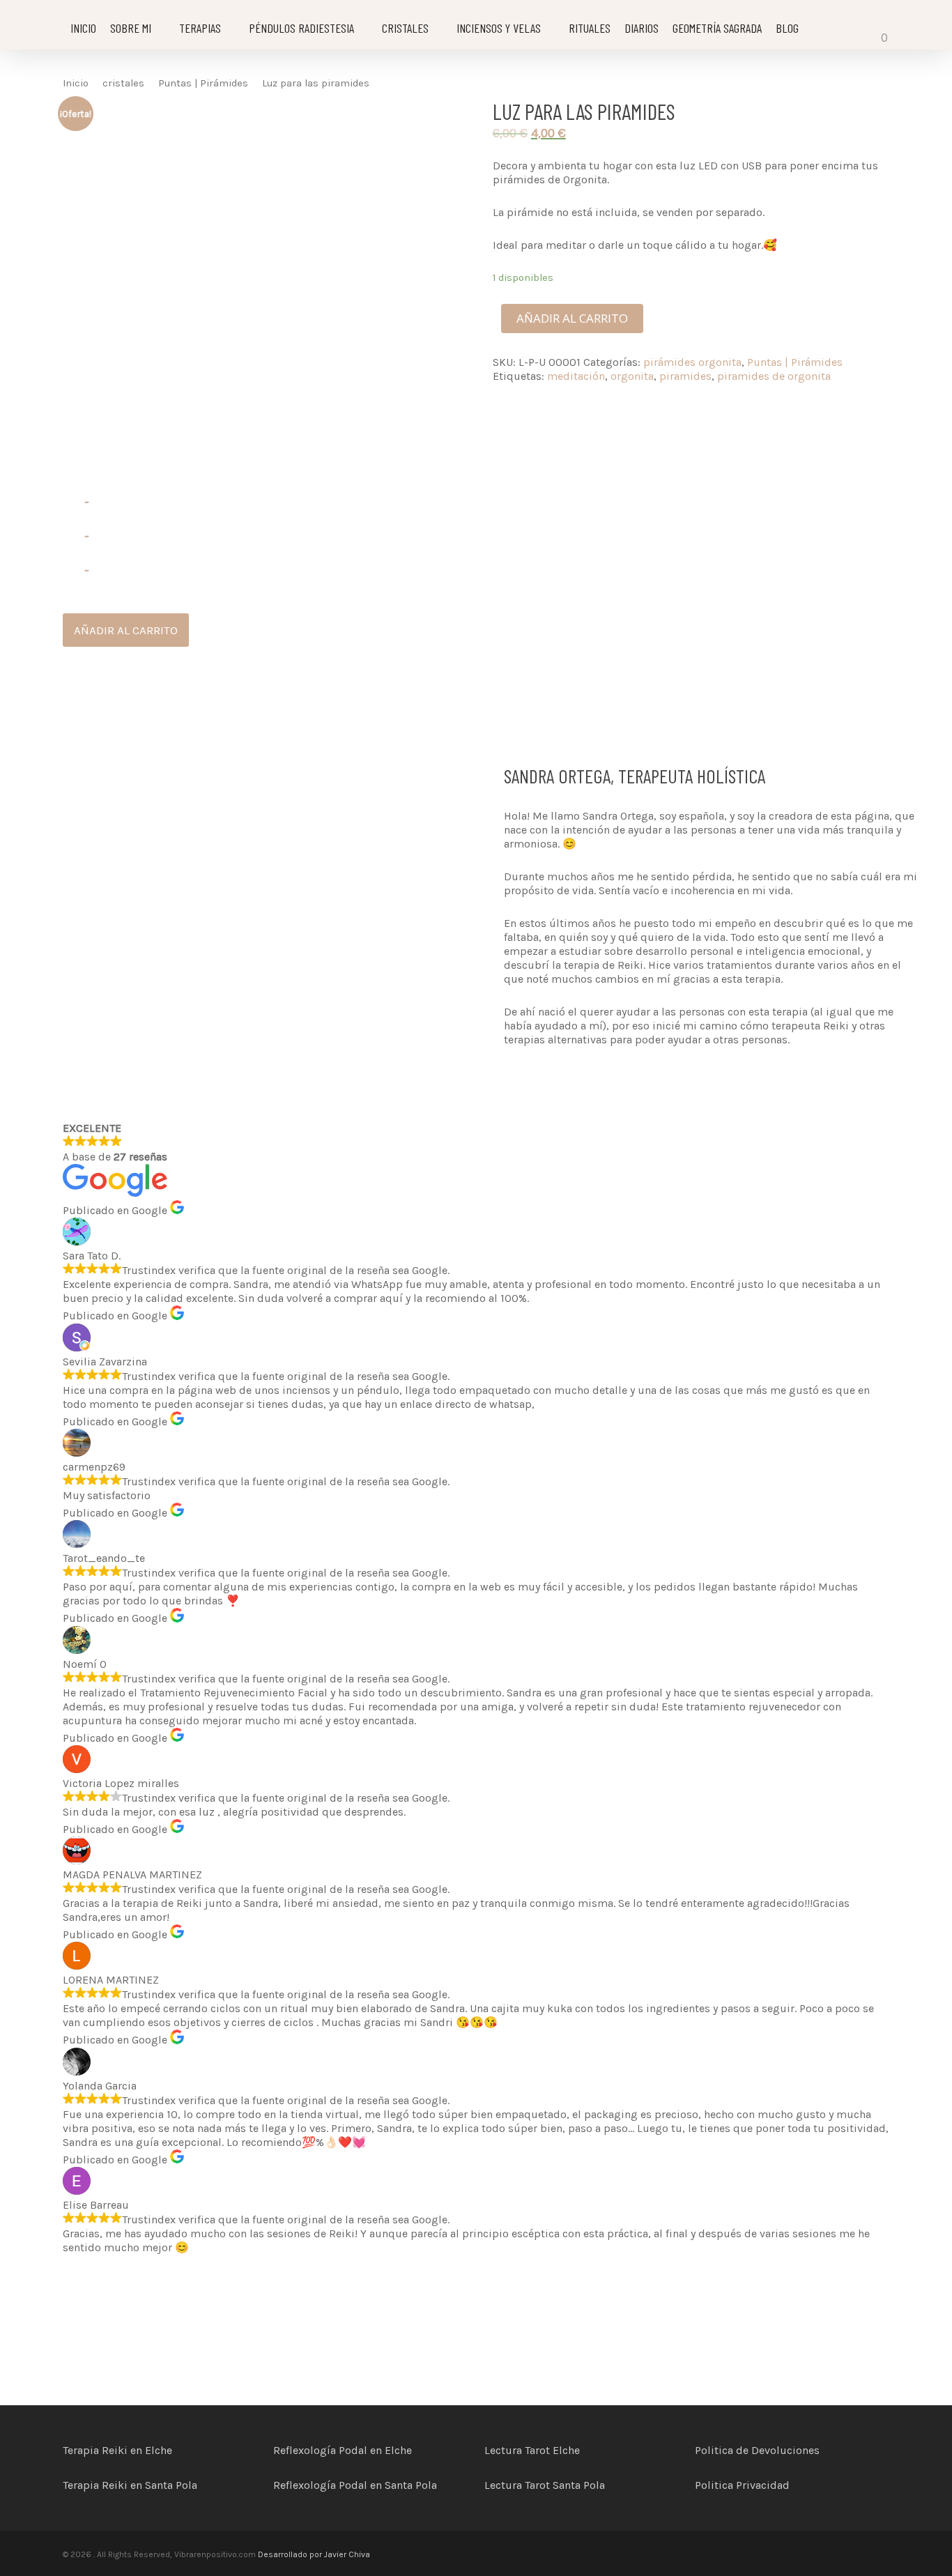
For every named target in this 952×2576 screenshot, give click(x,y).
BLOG (787, 28)
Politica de (723, 2450)
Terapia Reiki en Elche (117, 2450)
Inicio (76, 83)
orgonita (632, 376)
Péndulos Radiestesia (301, 28)
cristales (123, 83)
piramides (685, 376)
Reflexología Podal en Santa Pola (355, 2485)
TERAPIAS (200, 28)
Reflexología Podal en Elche (343, 2450)
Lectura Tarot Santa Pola (545, 2485)
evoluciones (789, 2450)
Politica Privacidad (742, 2485)
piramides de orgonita (774, 376)
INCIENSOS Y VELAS (499, 28)
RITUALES (590, 28)
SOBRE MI (131, 28)
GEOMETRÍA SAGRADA (717, 28)
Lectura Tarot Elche (532, 2450)
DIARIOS (642, 28)
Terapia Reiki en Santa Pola (130, 2485)
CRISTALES (405, 28)
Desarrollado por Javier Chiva (313, 2554)
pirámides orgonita (692, 362)
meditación (576, 376)
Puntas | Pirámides (203, 83)
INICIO (83, 28)
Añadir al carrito (572, 318)
